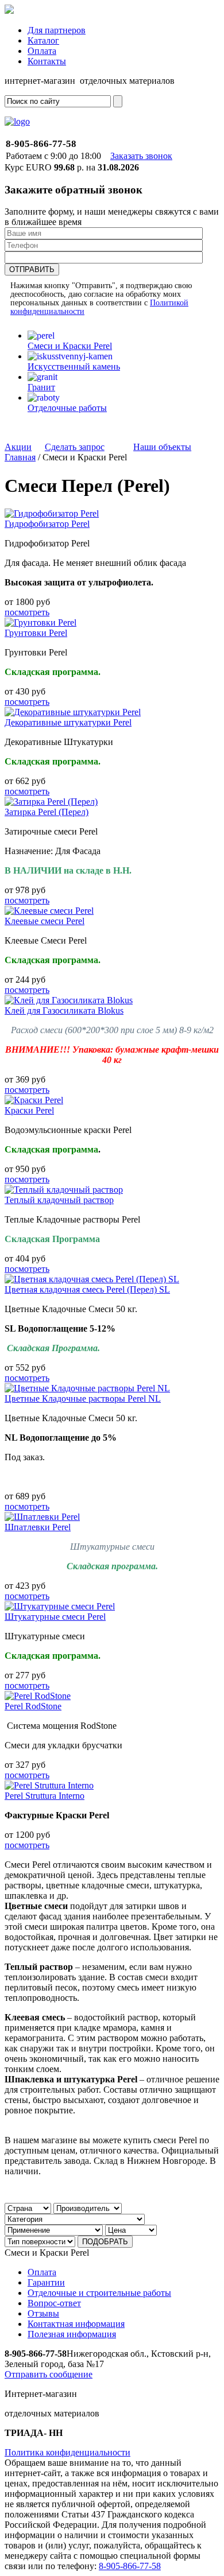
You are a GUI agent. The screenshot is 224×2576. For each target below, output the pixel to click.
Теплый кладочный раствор (59, 1200)
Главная (20, 457)
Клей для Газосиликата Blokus (64, 1010)
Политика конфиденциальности (67, 2452)
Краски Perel (29, 1110)
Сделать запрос (75, 447)
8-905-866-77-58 (130, 2566)
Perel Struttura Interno (45, 1796)
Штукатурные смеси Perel (55, 1617)
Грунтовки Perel (36, 633)
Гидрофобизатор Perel (47, 524)
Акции (18, 447)
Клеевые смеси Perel (45, 921)
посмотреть (27, 612)
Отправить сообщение (49, 2374)
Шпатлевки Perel (38, 1527)
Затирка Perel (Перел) (47, 812)
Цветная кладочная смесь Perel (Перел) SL (87, 1289)
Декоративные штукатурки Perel (68, 722)
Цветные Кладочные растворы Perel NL (83, 1398)
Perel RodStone (33, 1706)
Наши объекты (162, 447)
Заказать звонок (141, 156)
